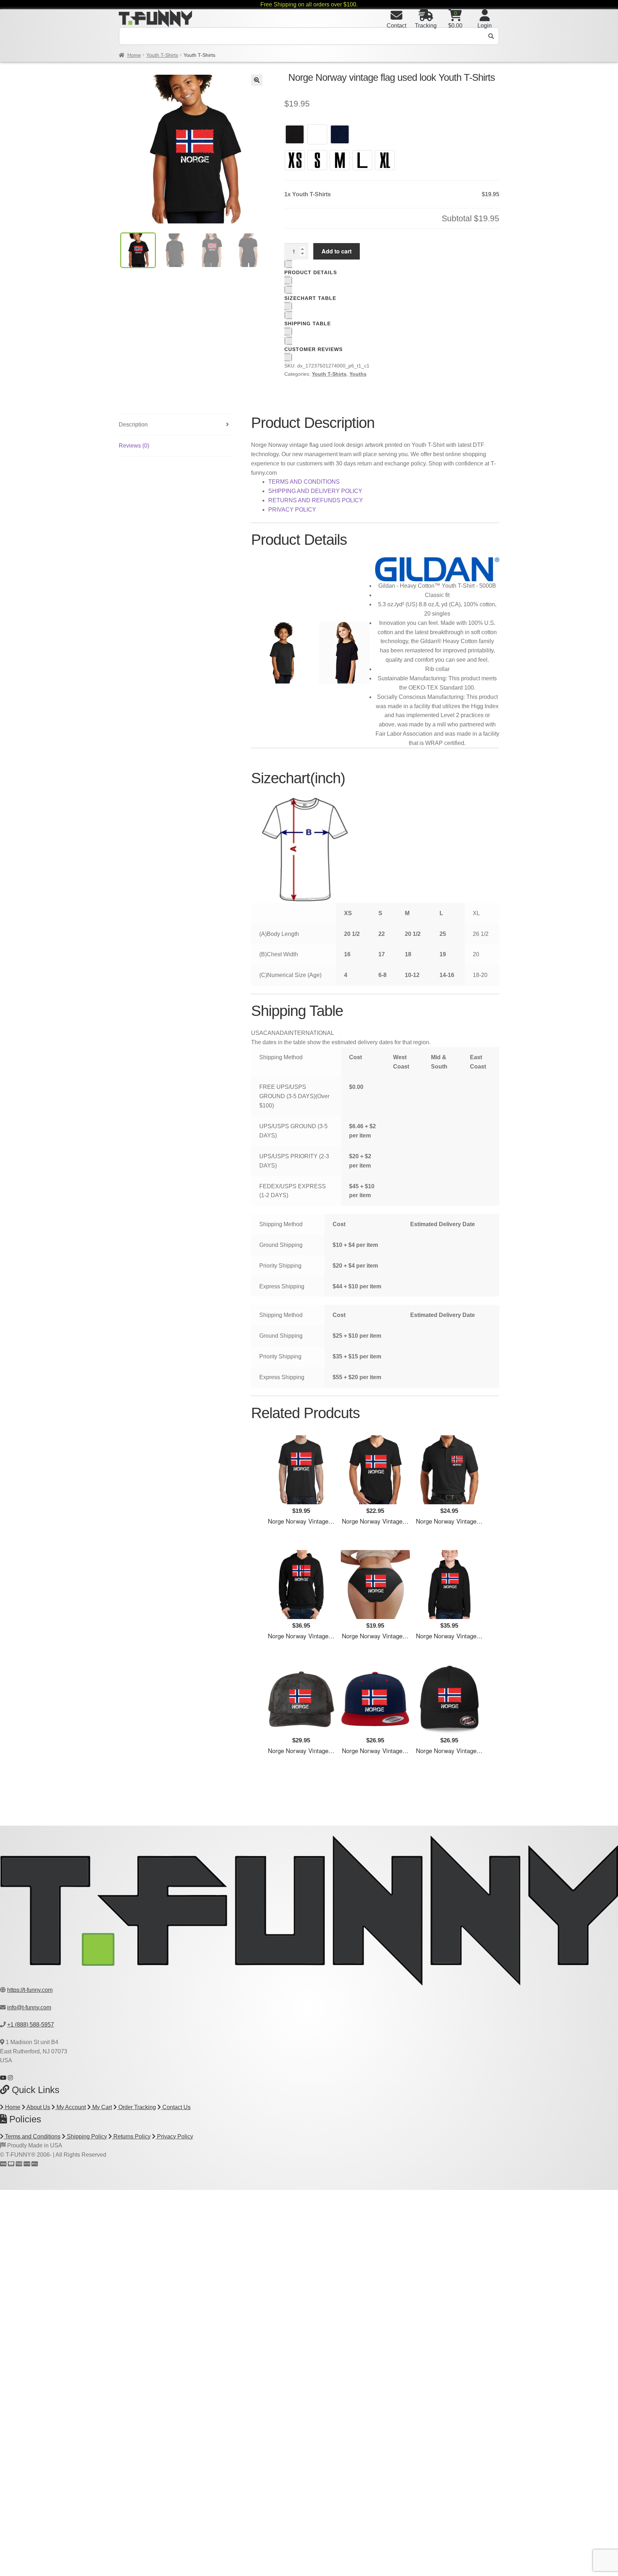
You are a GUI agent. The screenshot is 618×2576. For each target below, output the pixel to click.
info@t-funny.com (29, 2007)
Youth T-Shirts (162, 55)
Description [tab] (133, 425)
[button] (257, 80)
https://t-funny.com (30, 1990)
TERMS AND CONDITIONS (304, 482)
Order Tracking (136, 2107)
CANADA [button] (276, 1033)
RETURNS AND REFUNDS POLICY (316, 500)
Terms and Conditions (32, 2136)
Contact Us (176, 2107)
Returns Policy (131, 2136)
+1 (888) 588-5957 (31, 2025)
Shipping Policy (86, 2136)
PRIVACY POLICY (292, 510)
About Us (38, 2107)
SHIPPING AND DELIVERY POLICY (315, 491)
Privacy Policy (174, 2136)
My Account (70, 2107)
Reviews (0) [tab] (134, 446)
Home (134, 55)
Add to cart (337, 251)
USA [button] (257, 1033)
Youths (358, 374)
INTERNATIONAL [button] (311, 1033)
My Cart (101, 2107)
